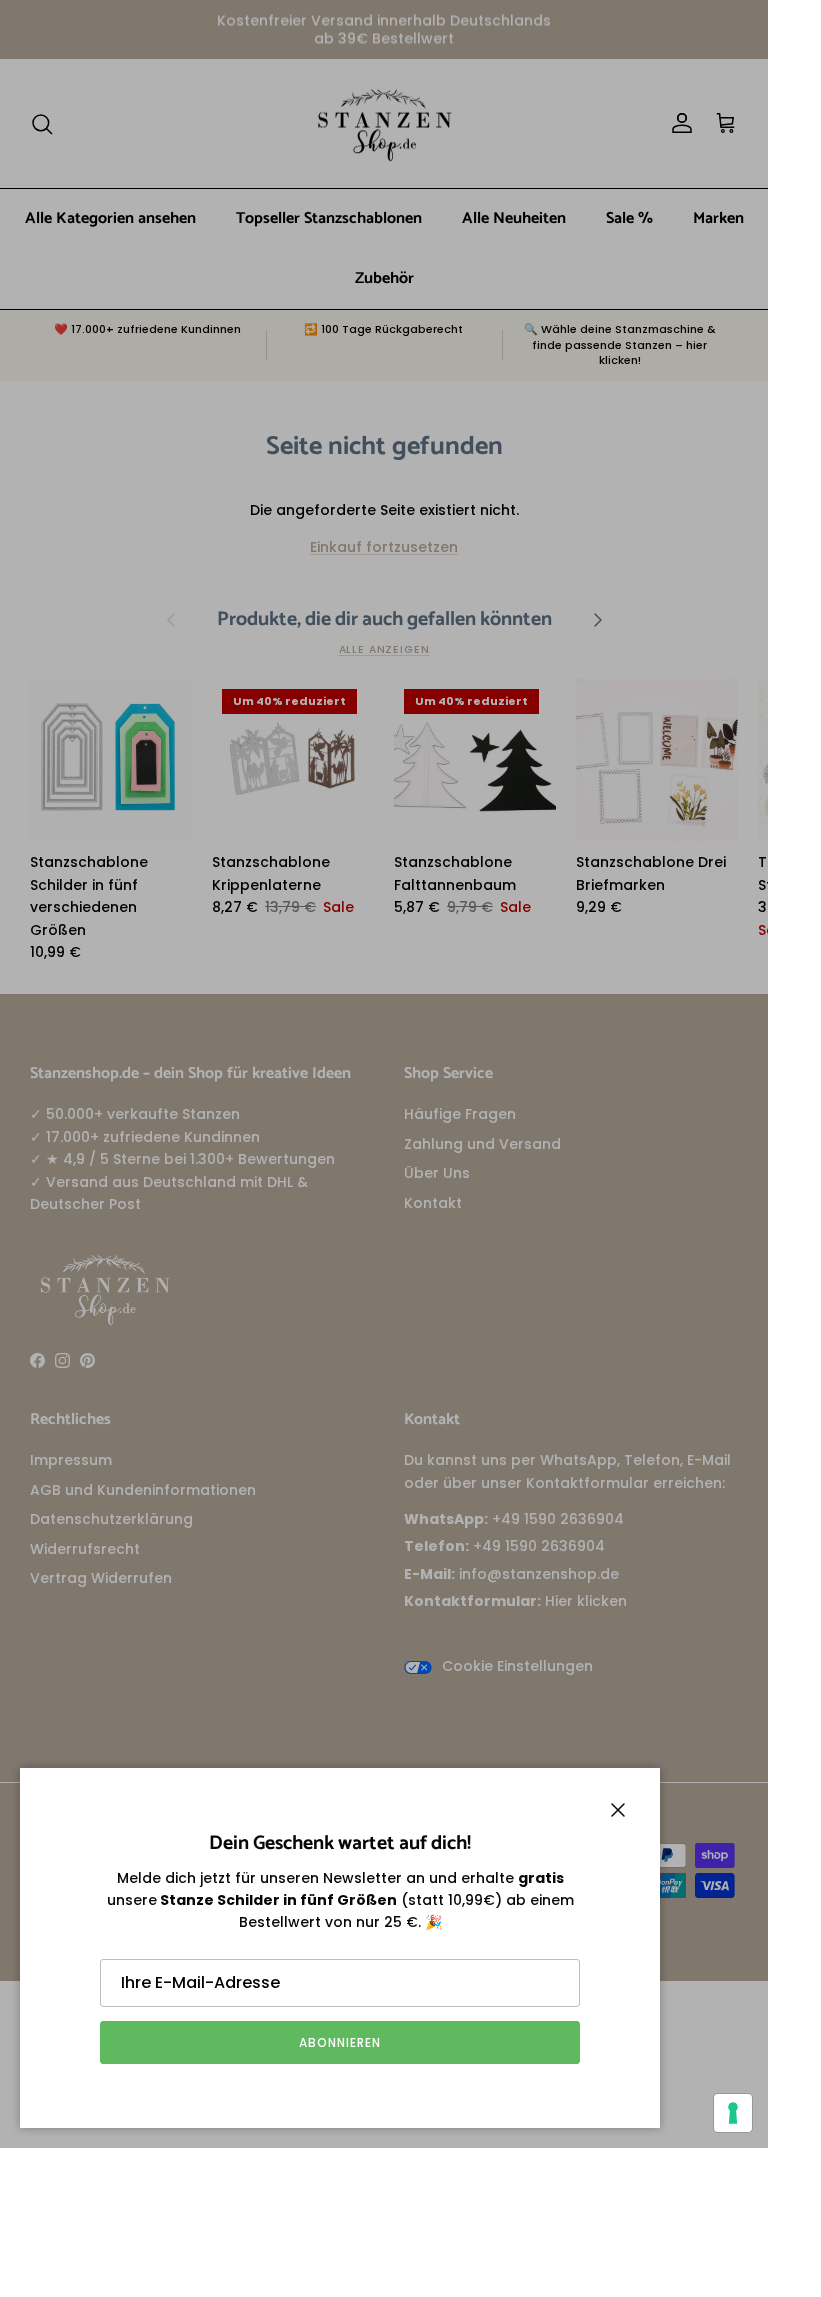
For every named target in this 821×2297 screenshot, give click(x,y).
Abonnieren (340, 2042)
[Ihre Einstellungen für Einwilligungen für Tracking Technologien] (733, 2113)
